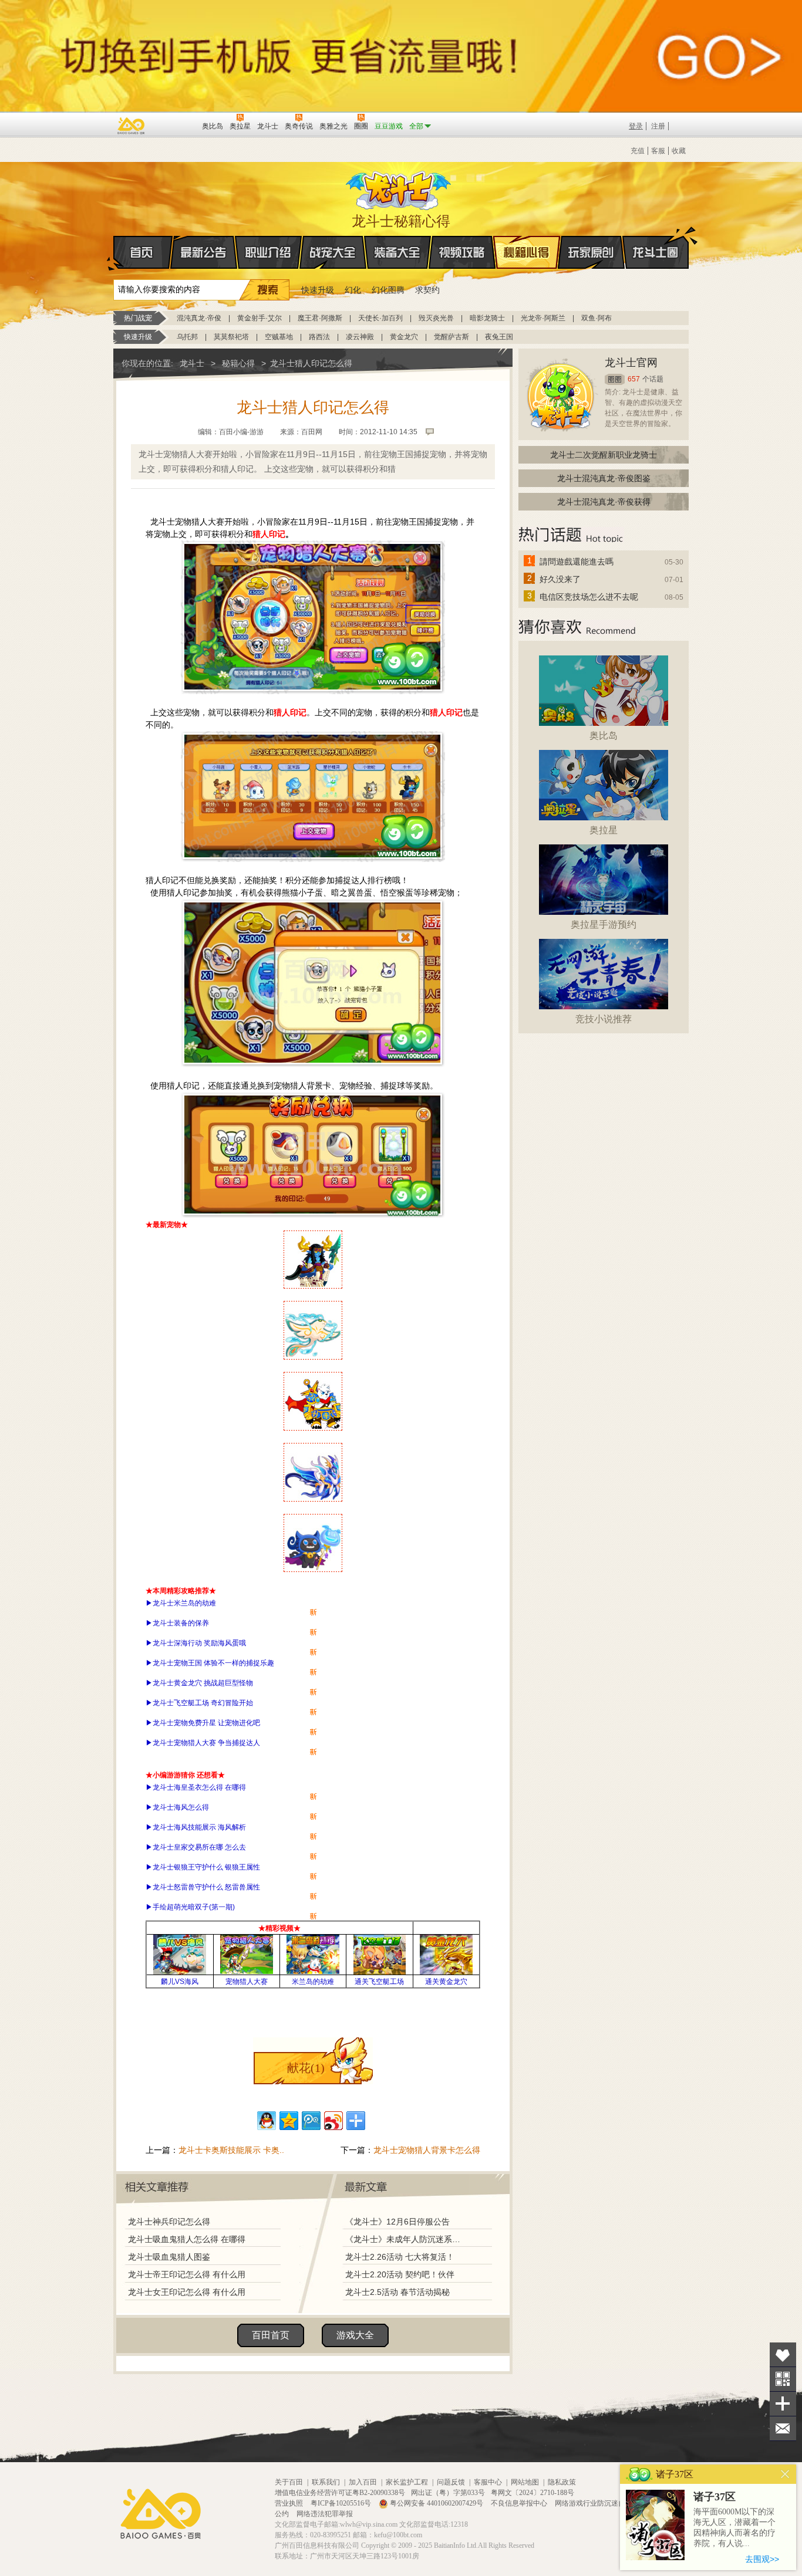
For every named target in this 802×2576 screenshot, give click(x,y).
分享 (783, 2404)
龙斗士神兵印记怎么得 (169, 2222)
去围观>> (762, 2559)
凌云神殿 (360, 337)
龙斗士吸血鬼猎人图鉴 (169, 2257)
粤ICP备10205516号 (342, 2503)
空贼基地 (279, 337)
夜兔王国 (499, 337)
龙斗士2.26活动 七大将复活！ (400, 2257)
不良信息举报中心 (520, 2503)
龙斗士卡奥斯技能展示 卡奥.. (231, 2150)
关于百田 (289, 2482)
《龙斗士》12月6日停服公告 (397, 2222)
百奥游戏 (132, 126)
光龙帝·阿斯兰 (543, 318)
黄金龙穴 (404, 337)
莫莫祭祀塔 (231, 337)
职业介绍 (268, 252)
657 (634, 379)
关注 (783, 2379)
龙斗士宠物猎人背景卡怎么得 (427, 2150)
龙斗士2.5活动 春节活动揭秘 (397, 2292)
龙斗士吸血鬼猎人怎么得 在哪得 (187, 2239)
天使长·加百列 (380, 318)
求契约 (427, 290)
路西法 (319, 337)
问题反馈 (451, 2482)
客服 (658, 151)
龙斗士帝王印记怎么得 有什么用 (187, 2274)
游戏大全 (355, 2335)
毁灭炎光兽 (436, 318)
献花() (306, 2068)
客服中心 (488, 2482)
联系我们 (326, 2482)
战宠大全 (333, 252)
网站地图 (525, 2482)
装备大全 (397, 252)
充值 (638, 151)
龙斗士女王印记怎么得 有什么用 (187, 2292)
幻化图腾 (388, 290)
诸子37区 (715, 2497)
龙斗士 (399, 188)
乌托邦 (187, 337)
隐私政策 (562, 2482)
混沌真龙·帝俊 (199, 318)
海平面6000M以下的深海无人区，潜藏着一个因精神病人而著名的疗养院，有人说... (734, 2528)
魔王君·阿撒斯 (320, 318)
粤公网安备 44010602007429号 (437, 2503)
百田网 (176, 125)
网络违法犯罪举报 (325, 2514)
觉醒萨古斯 (451, 337)
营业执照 (290, 2503)
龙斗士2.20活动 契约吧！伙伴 (400, 2274)
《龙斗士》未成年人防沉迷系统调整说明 (406, 2239)
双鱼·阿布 (597, 318)
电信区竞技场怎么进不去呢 (589, 597)
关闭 (785, 2474)
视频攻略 (462, 252)
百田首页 (271, 2335)
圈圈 (615, 379)
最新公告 (204, 252)
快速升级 (318, 290)
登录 (636, 126)
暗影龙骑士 (487, 318)
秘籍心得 (527, 252)
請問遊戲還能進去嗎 (577, 562)
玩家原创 (591, 252)
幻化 (353, 290)
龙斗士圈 (656, 252)
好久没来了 (560, 579)
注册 (658, 126)
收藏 (679, 151)
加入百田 (363, 2482)
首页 (143, 252)
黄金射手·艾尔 (260, 318)
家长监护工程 (407, 2482)
